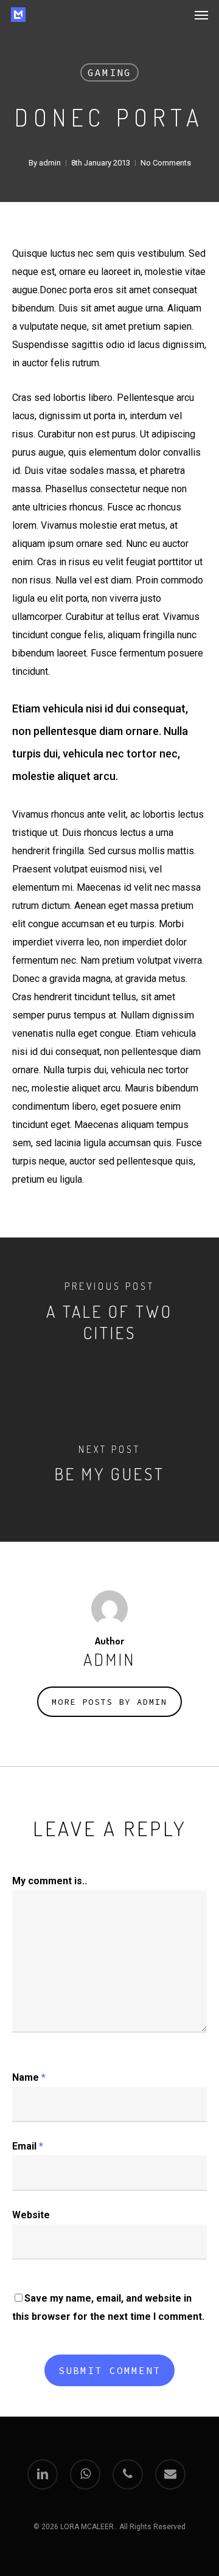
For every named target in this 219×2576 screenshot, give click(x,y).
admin (50, 163)
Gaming (109, 72)
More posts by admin (109, 1702)
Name (29, 2077)
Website (31, 2215)
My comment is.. (50, 1881)
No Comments (166, 163)
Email (28, 2146)
